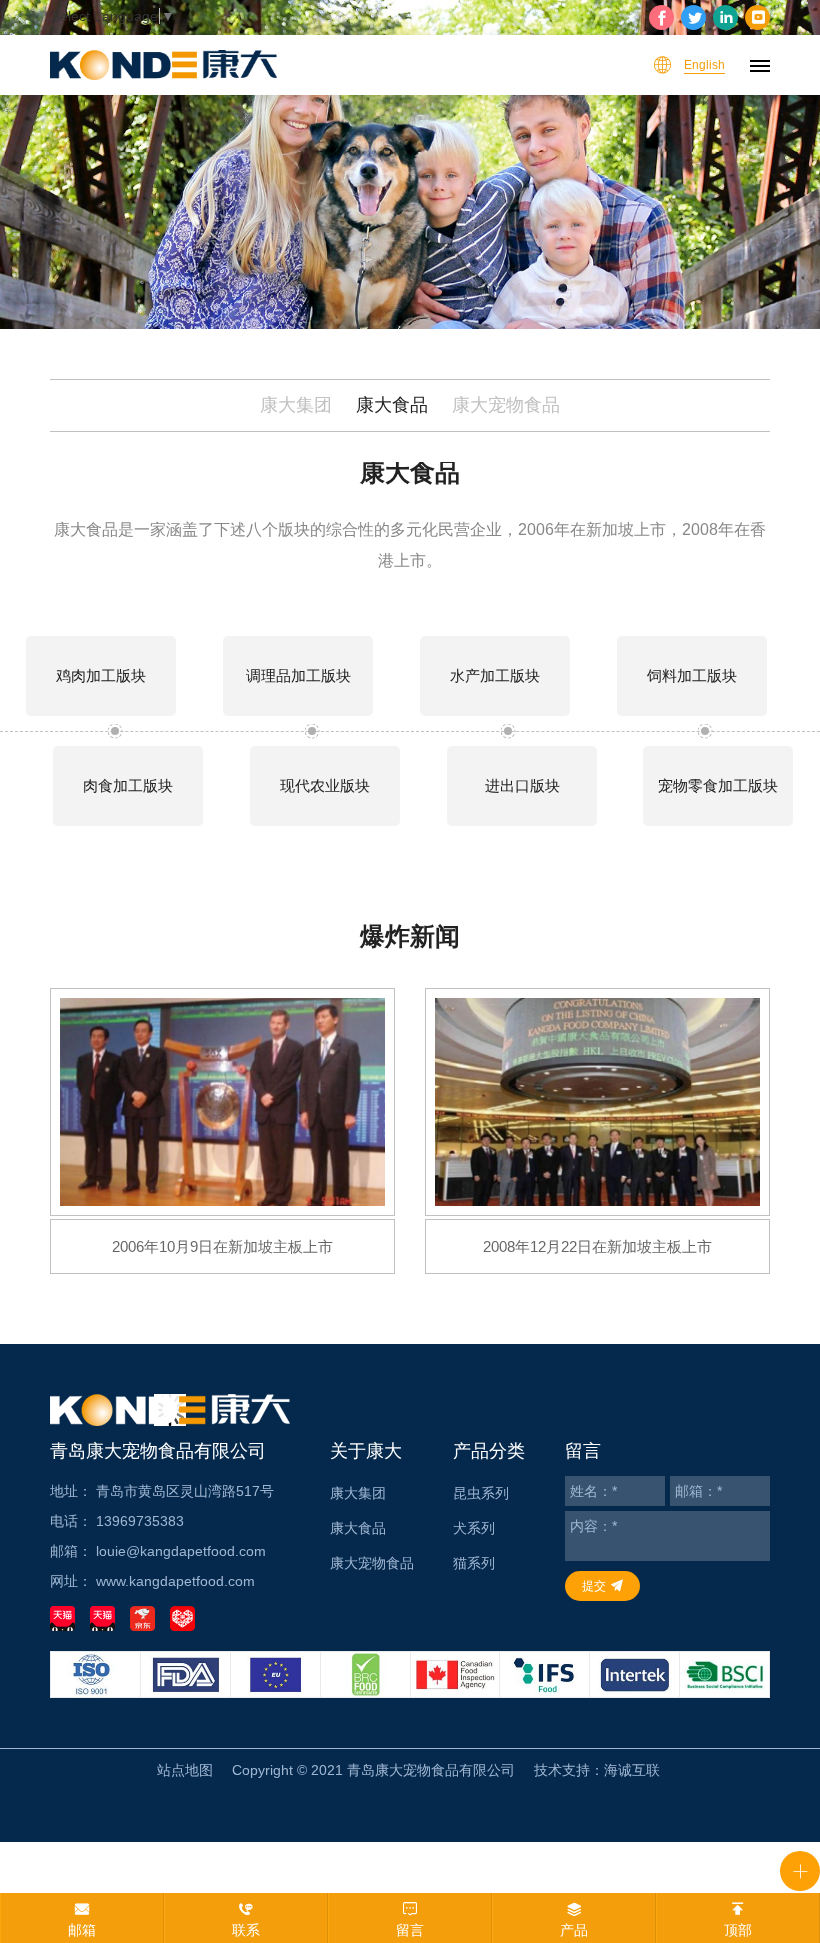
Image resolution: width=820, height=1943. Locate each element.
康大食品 (392, 405)
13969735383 (140, 1521)
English (704, 65)
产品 (574, 1930)
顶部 (738, 1930)
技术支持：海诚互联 (597, 1770)
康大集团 (296, 405)
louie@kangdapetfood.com (181, 1551)
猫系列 (474, 1563)
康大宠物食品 (506, 405)
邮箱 (82, 1930)
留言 (410, 1930)
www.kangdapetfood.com (175, 1581)
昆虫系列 (481, 1493)
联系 (246, 1930)
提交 (594, 1586)
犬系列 (474, 1528)
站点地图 (185, 1770)
